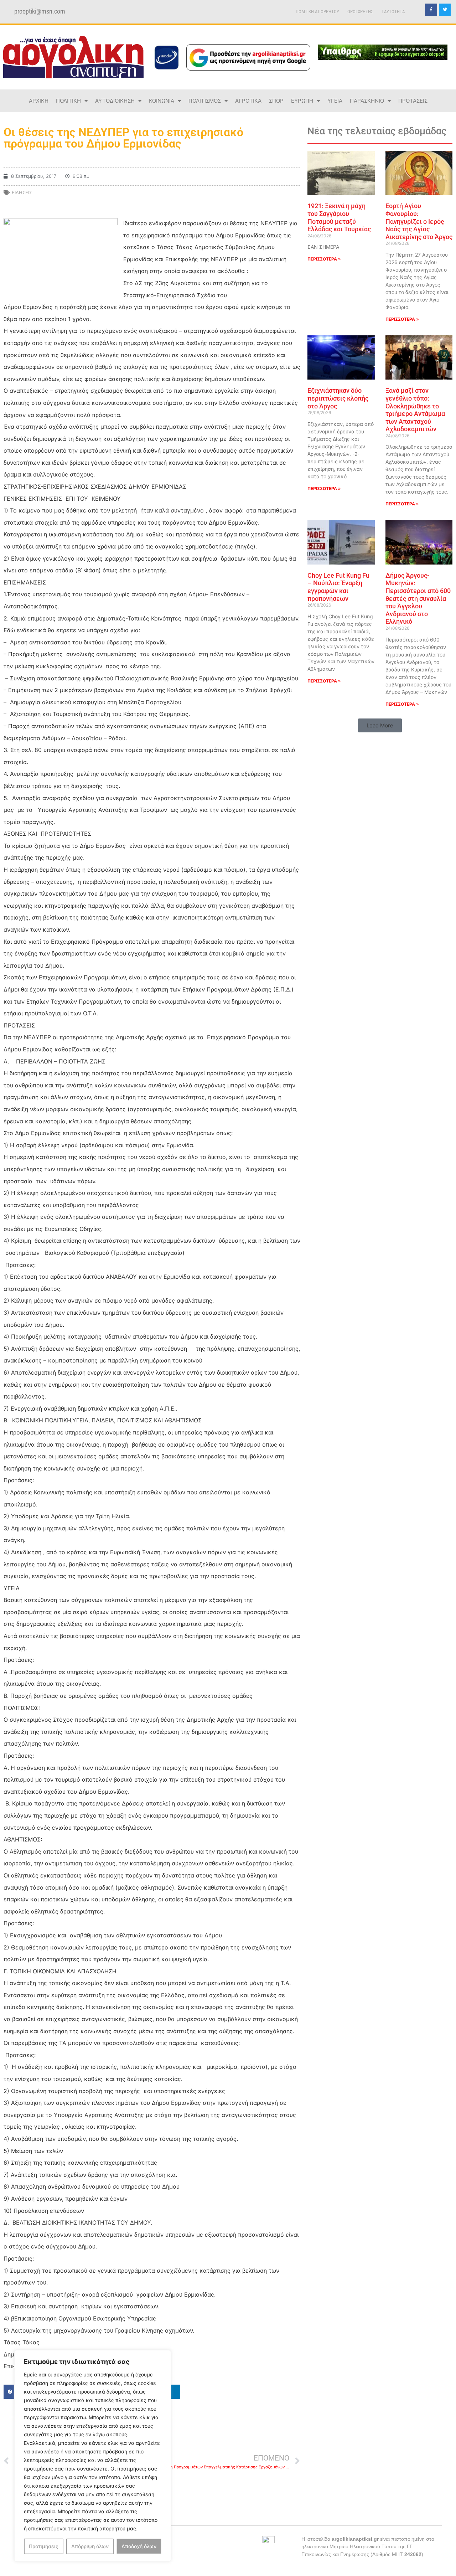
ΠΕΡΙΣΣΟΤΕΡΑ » (324, 259)
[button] (380, 725)
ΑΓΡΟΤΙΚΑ (248, 101)
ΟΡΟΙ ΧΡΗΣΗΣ (360, 12)
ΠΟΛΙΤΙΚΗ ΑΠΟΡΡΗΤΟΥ (317, 12)
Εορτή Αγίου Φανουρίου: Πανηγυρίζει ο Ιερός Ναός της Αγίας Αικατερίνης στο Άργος (419, 221)
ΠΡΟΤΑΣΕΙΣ (413, 101)
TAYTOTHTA (393, 12)
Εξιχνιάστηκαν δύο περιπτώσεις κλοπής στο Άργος (338, 398)
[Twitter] (445, 10)
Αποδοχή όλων (139, 2546)
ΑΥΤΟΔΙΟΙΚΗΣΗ (115, 101)
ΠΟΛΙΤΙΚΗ (68, 101)
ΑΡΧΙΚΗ (39, 101)
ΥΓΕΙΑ (335, 101)
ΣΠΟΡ (276, 101)
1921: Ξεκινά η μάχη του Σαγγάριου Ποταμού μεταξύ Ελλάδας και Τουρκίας (339, 217)
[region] (93, 2456)
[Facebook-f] (431, 10)
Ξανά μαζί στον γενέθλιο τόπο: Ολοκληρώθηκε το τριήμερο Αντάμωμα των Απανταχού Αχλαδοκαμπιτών (415, 410)
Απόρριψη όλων (90, 2546)
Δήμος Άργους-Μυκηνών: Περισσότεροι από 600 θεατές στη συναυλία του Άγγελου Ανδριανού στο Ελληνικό (418, 599)
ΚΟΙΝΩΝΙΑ (162, 101)
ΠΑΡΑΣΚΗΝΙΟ (367, 101)
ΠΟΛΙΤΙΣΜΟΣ (205, 101)
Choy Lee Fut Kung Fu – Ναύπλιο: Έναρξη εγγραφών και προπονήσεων (338, 587)
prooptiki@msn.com (40, 11)
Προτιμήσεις (44, 2546)
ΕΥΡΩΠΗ (302, 101)
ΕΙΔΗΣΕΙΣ (22, 192)
